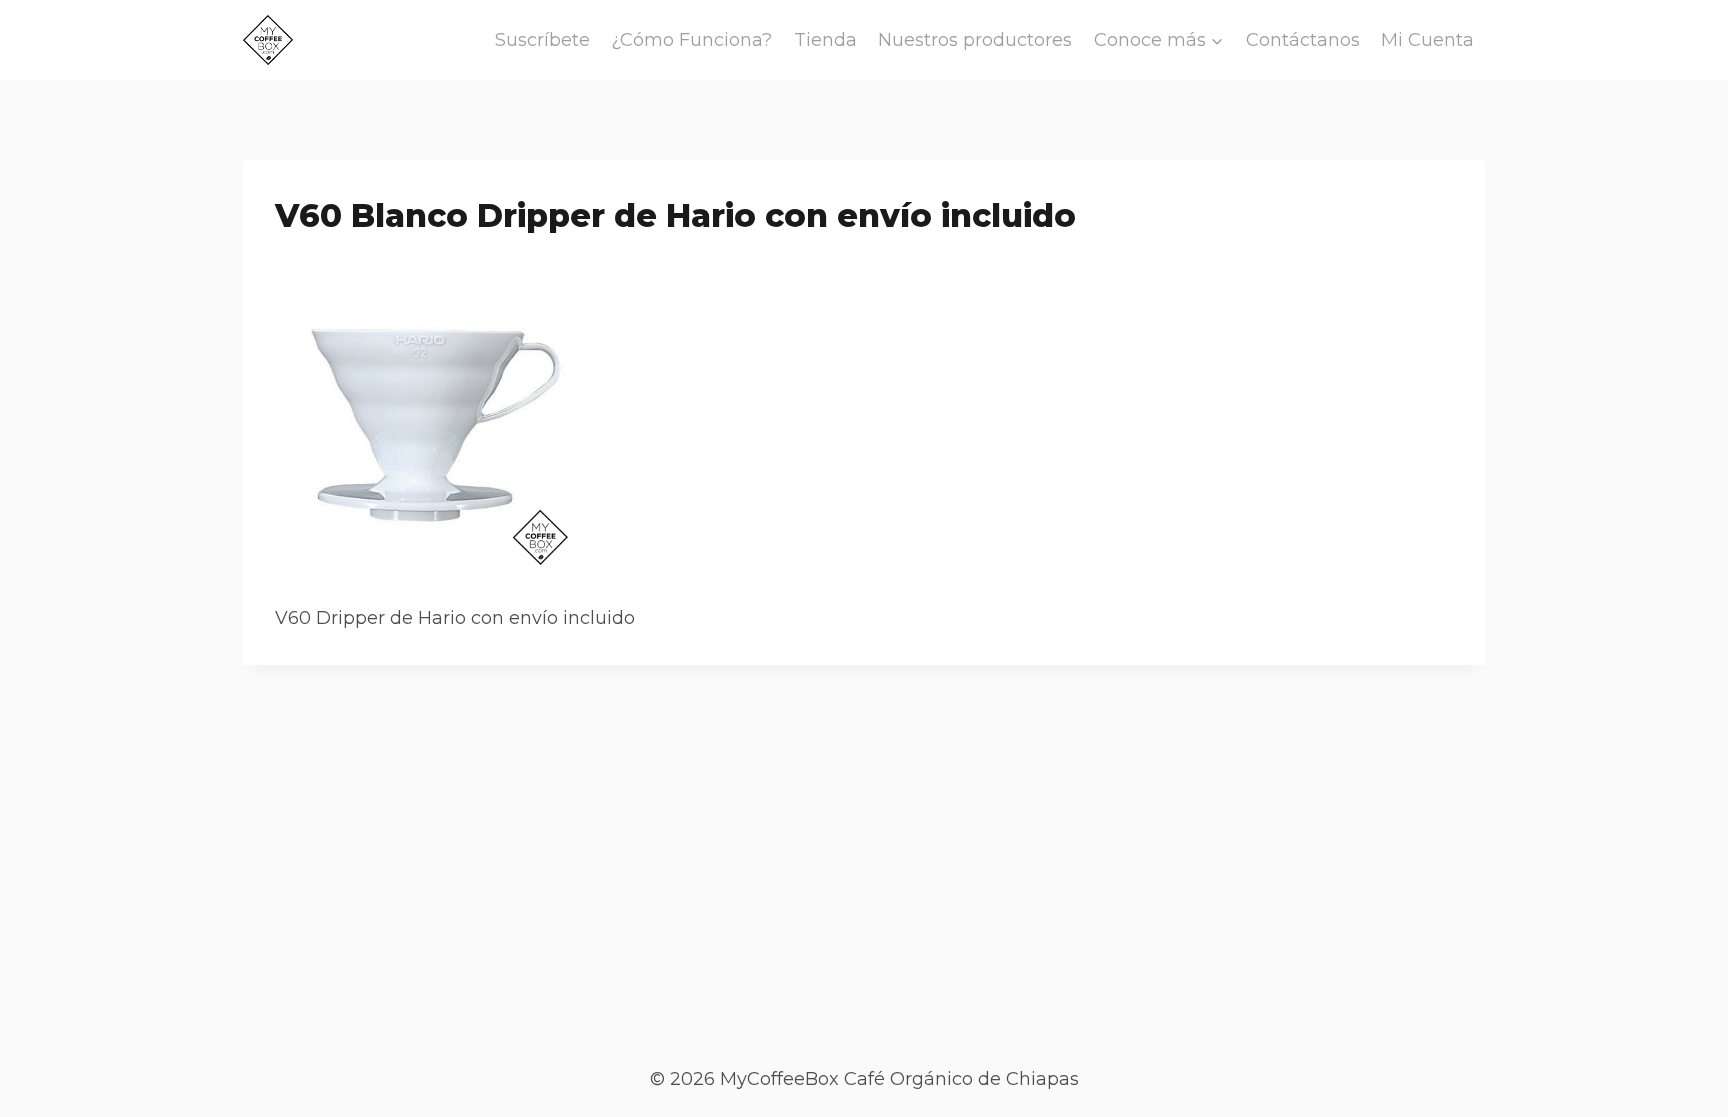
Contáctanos (1303, 40)
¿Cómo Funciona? (691, 40)
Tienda (825, 40)
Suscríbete (542, 40)
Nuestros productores (975, 40)
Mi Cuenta (1427, 40)
